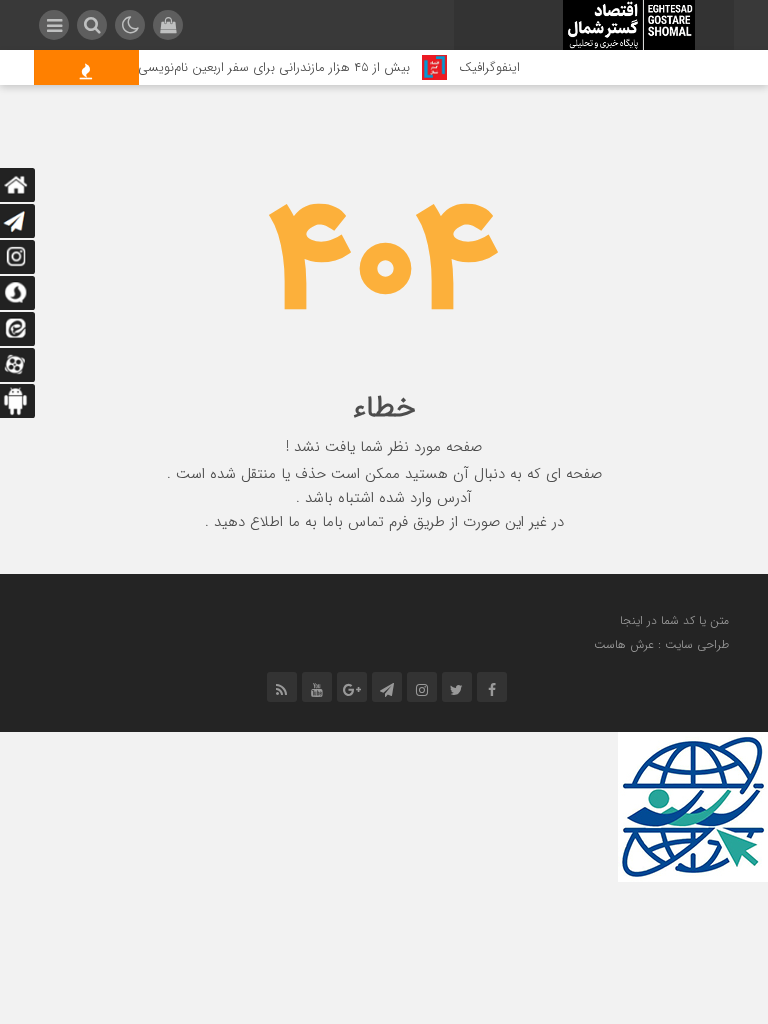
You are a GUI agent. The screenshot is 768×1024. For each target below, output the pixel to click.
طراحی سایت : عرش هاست (661, 644)
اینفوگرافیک (498, 67)
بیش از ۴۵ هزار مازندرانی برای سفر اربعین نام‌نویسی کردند (267, 67)
